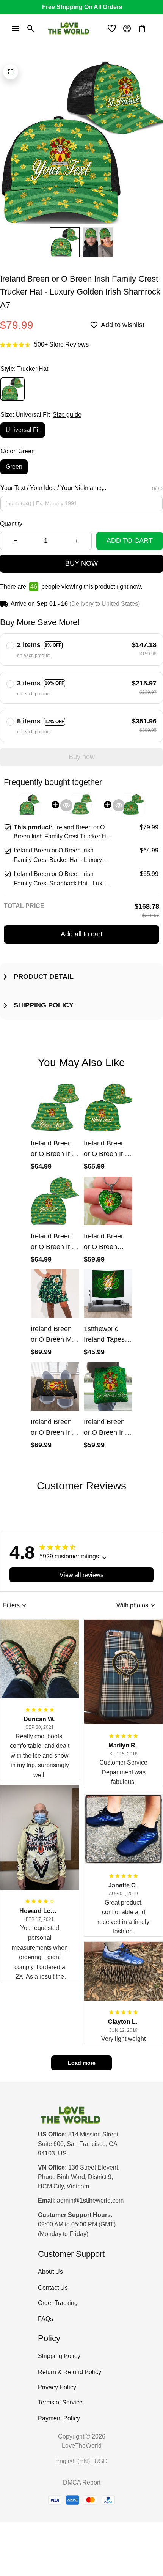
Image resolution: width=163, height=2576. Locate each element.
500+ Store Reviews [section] (61, 344)
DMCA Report (82, 2482)
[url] (90, 2201)
